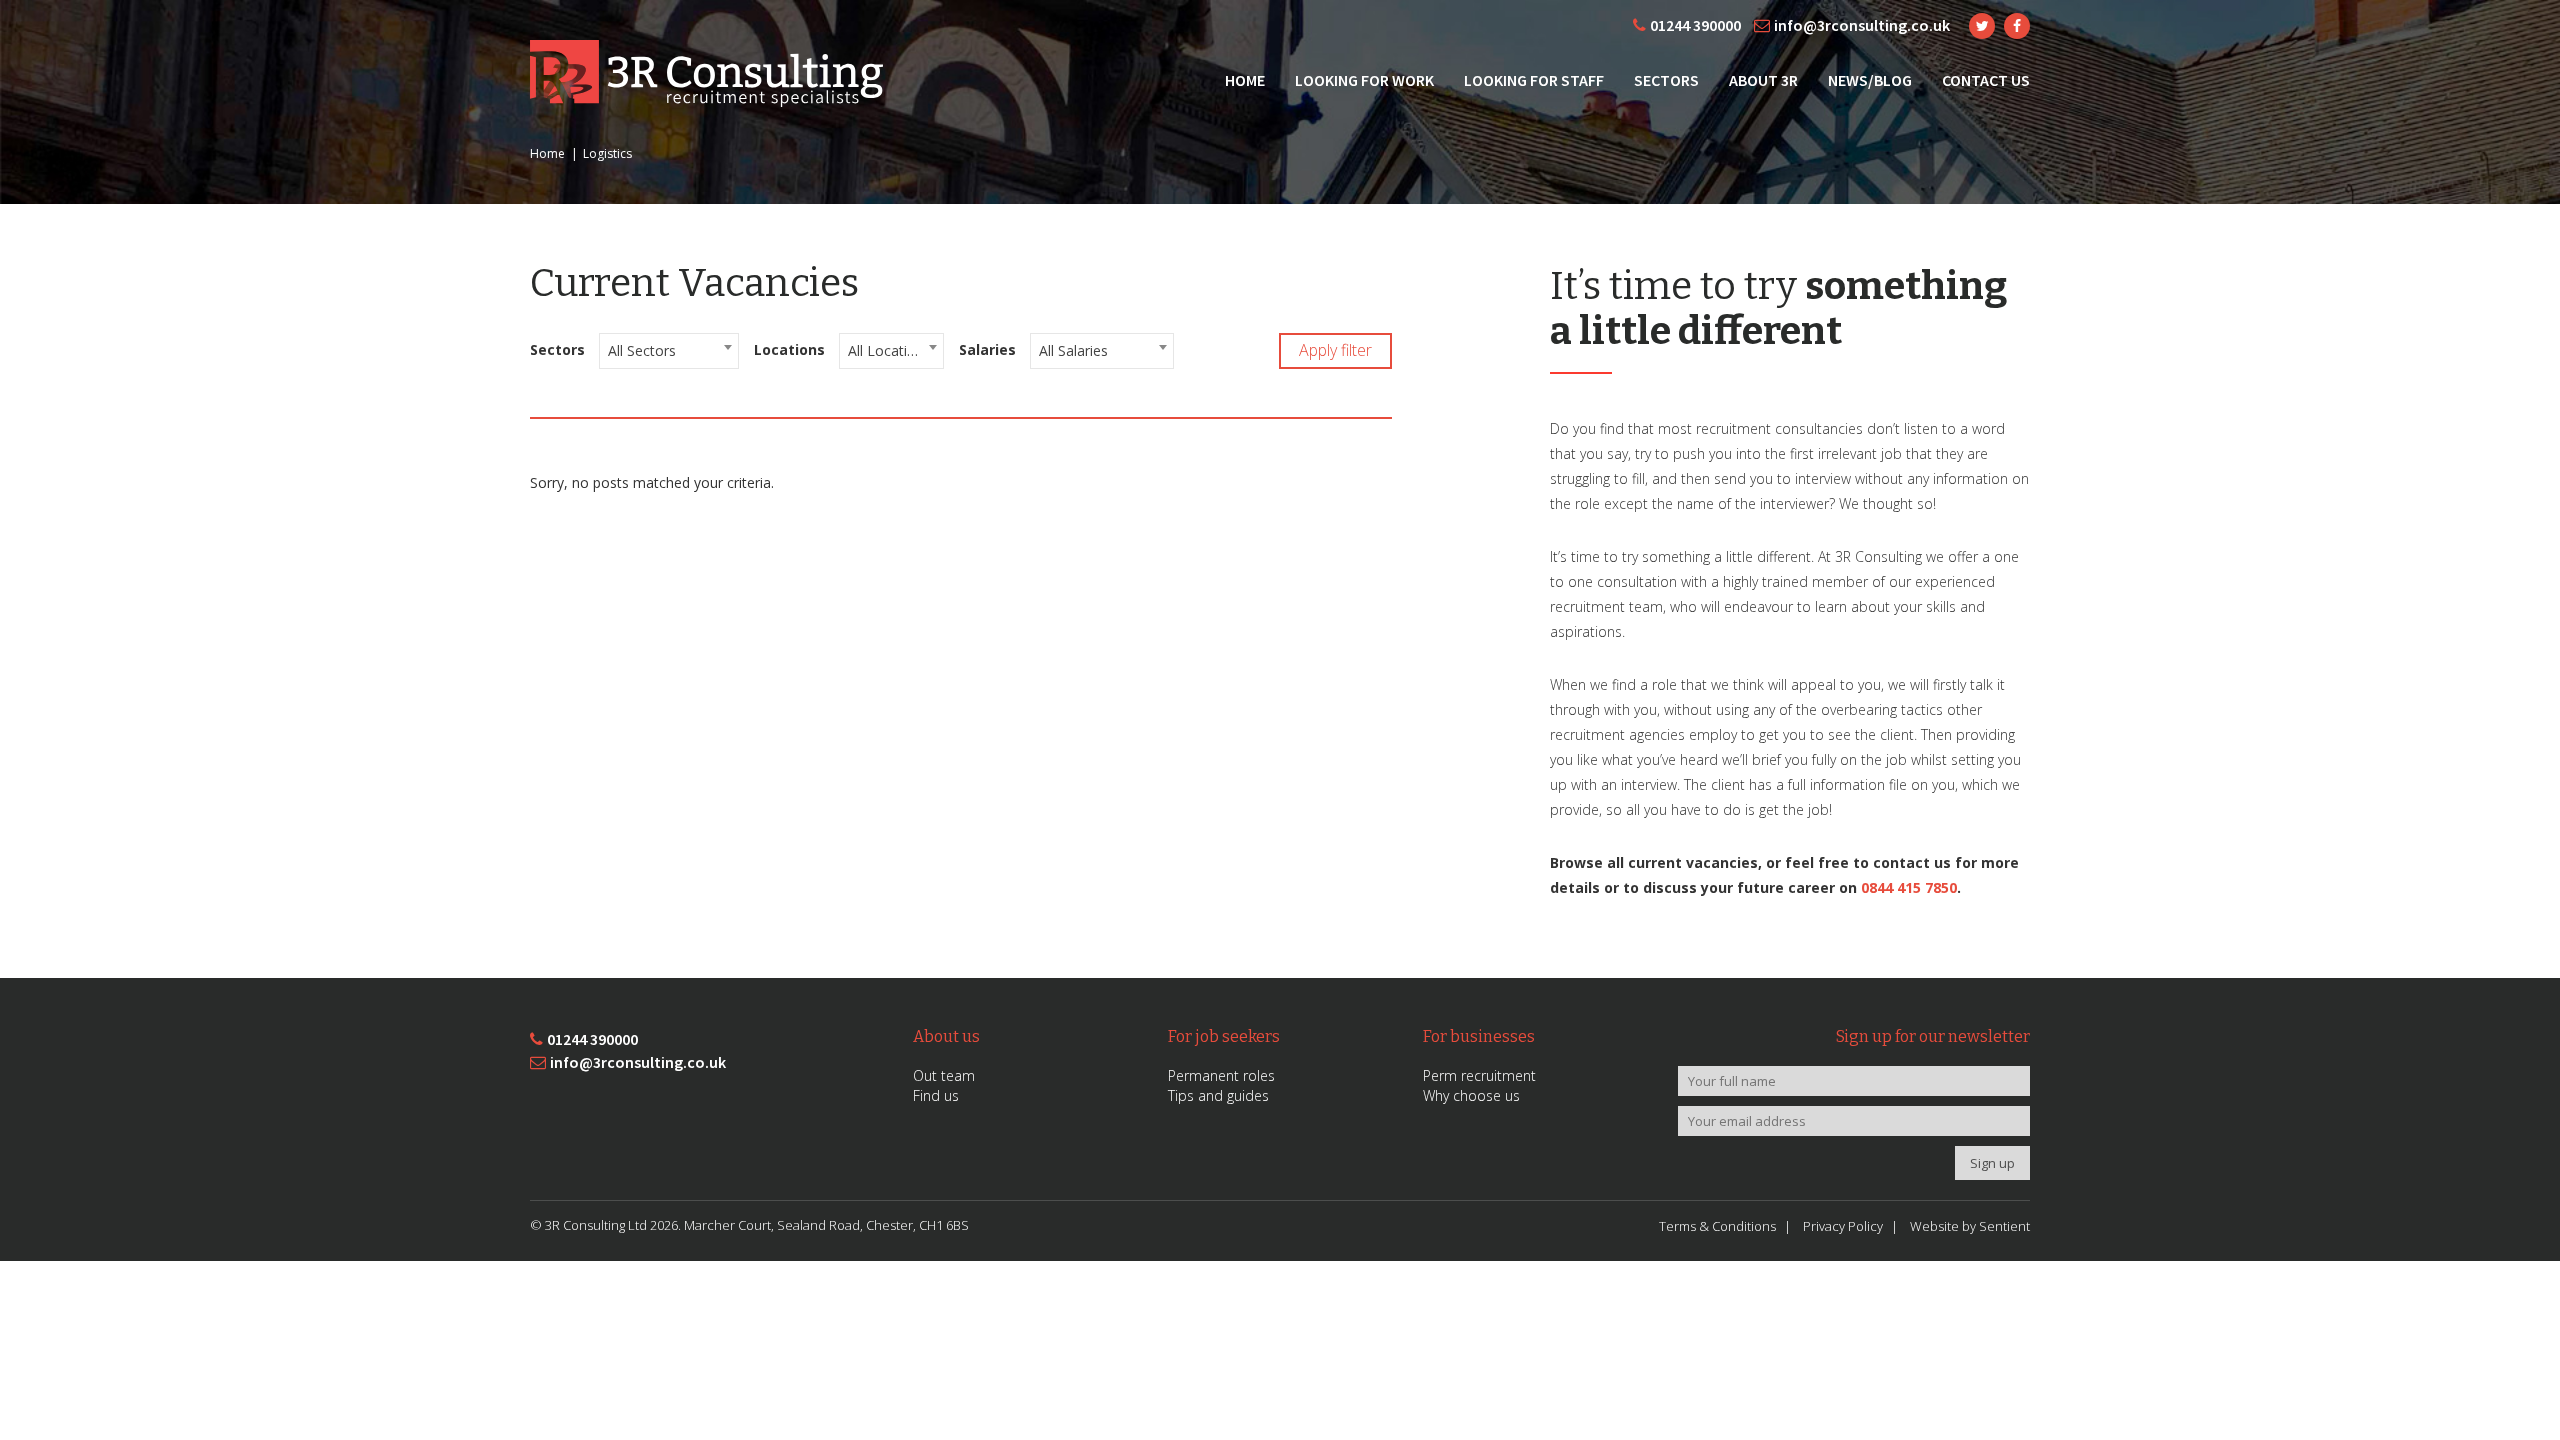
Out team (944, 1075)
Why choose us (1471, 1095)
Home (1245, 80)
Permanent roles (1221, 1075)
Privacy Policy (1843, 1226)
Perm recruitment (1479, 1075)
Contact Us (1986, 80)
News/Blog (1870, 80)
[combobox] (669, 351)
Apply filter (1335, 350)
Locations (789, 349)
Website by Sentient (1970, 1226)
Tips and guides (1218, 1095)
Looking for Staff (1534, 80)
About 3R (1763, 80)
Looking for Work (1364, 80)
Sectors (1666, 80)
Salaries (987, 349)
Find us (936, 1095)
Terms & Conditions (1717, 1226)
